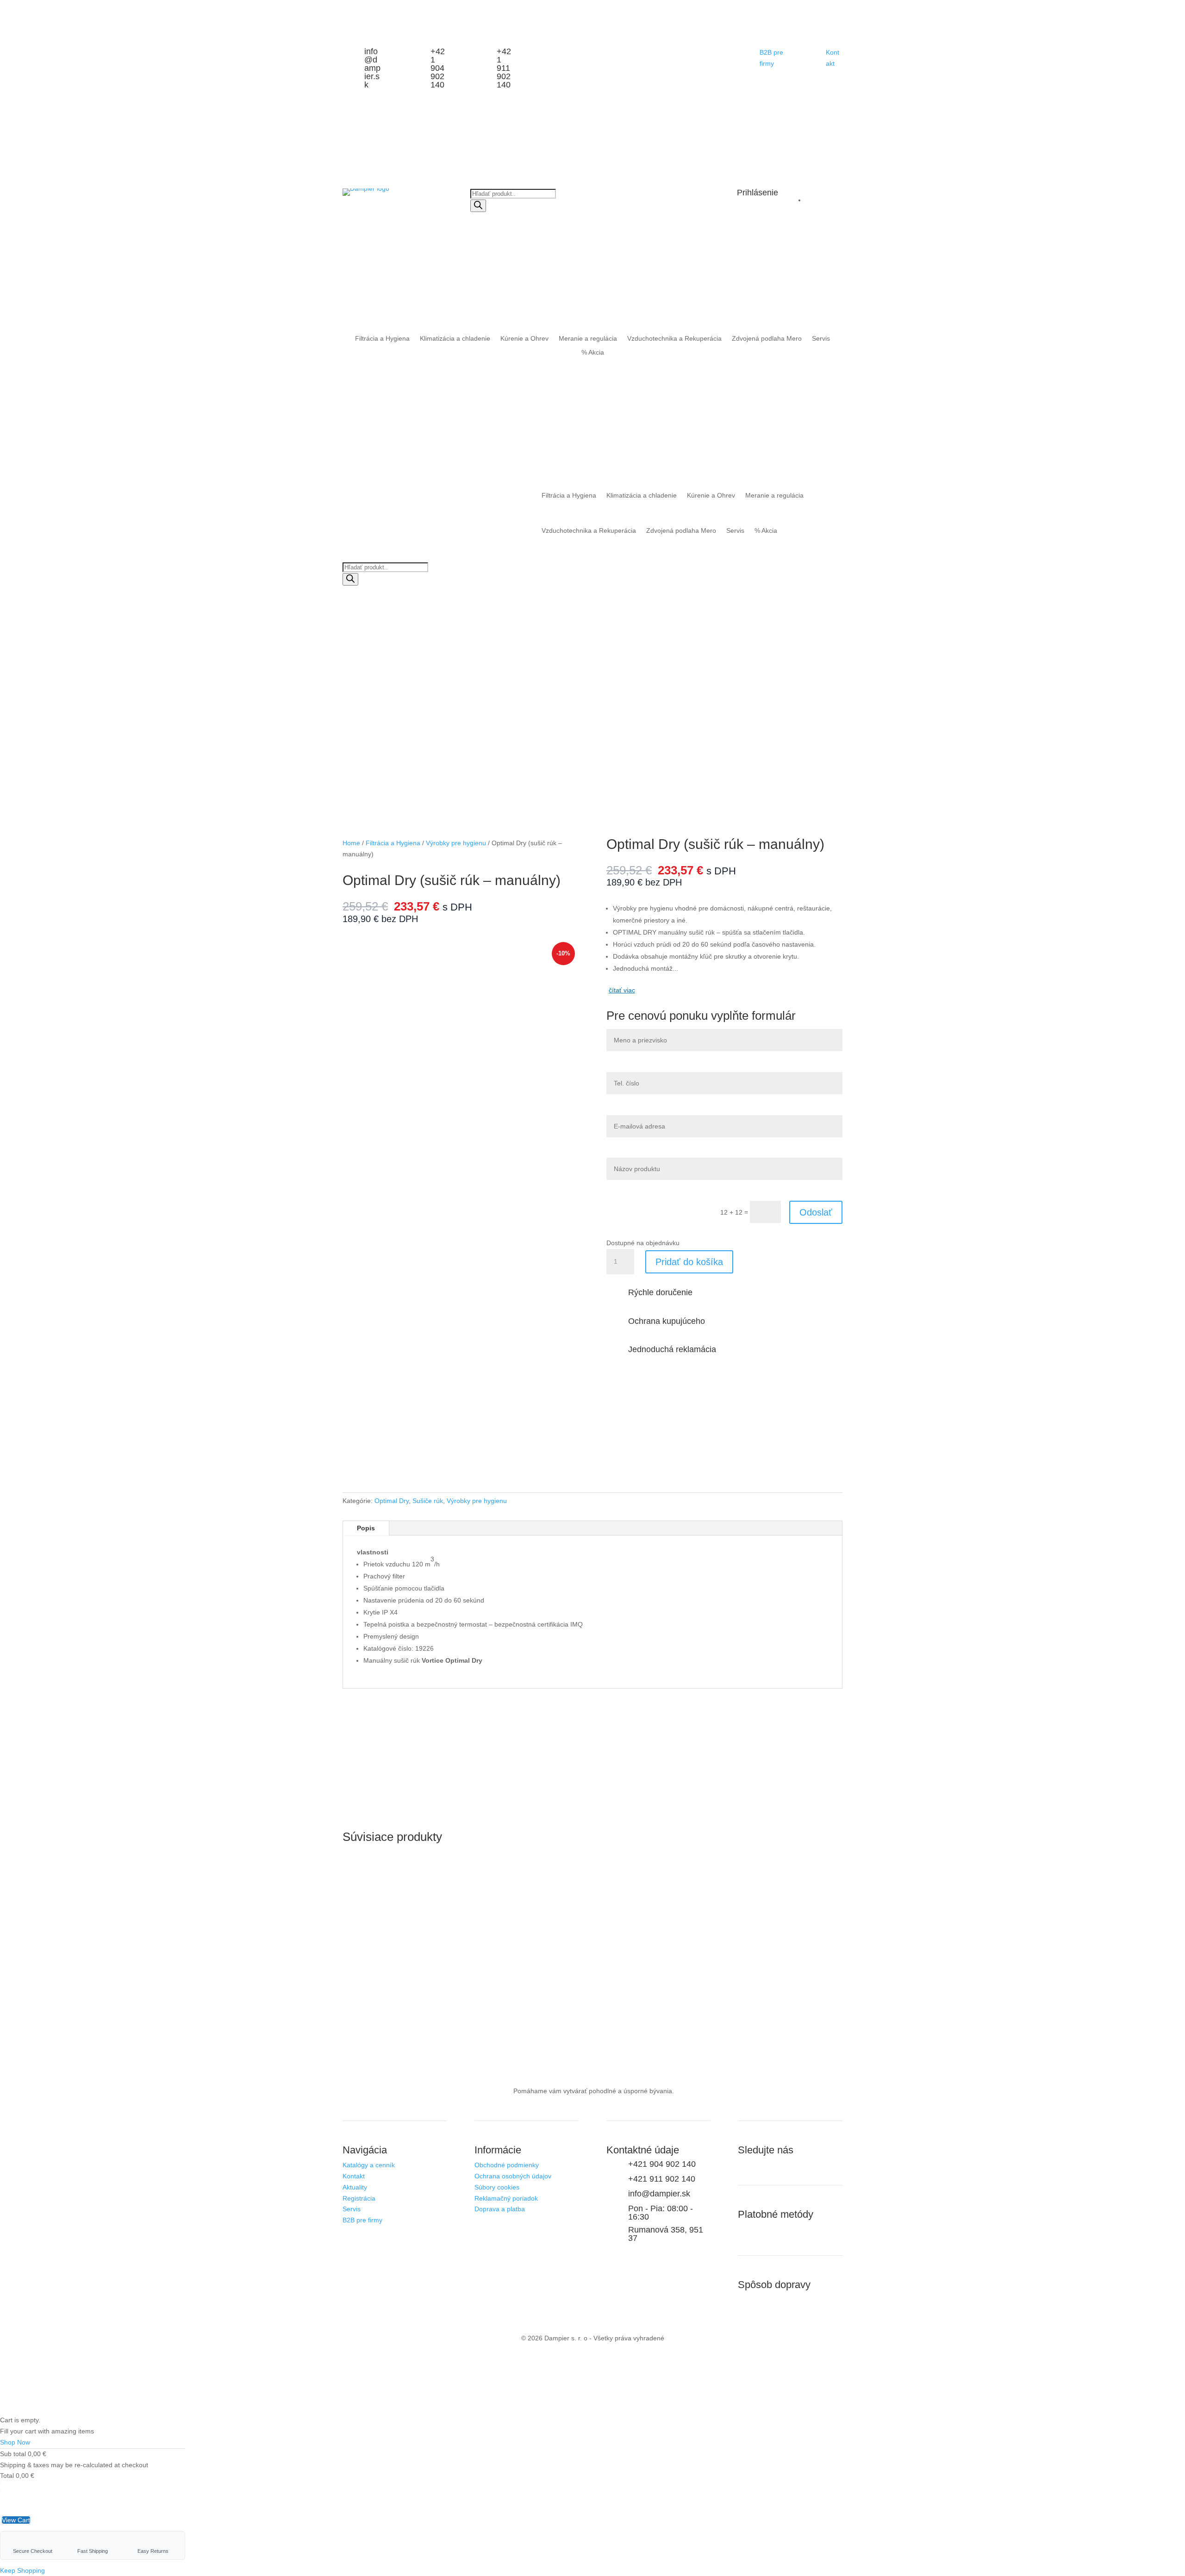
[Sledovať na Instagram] (745, 2167)
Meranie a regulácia (588, 339)
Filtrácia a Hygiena (382, 339)
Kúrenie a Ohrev (524, 339)
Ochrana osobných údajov (513, 2176)
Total (7, 2476)
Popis (366, 1528)
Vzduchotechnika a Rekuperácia (674, 339)
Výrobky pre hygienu (456, 843)
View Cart (16, 2520)
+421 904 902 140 (438, 68)
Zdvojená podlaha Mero (767, 339)
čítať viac (622, 990)
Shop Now (15, 2442)
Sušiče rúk (428, 1501)
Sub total (13, 2454)
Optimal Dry (392, 1501)
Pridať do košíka (689, 1262)
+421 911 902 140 (504, 68)
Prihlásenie (758, 193)
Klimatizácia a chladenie (455, 339)
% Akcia (593, 352)
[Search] (478, 206)
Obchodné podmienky (507, 2165)
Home (351, 843)
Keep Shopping (22, 2570)
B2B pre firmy (362, 2220)
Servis (821, 339)
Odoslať (816, 1212)
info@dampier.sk (372, 68)
